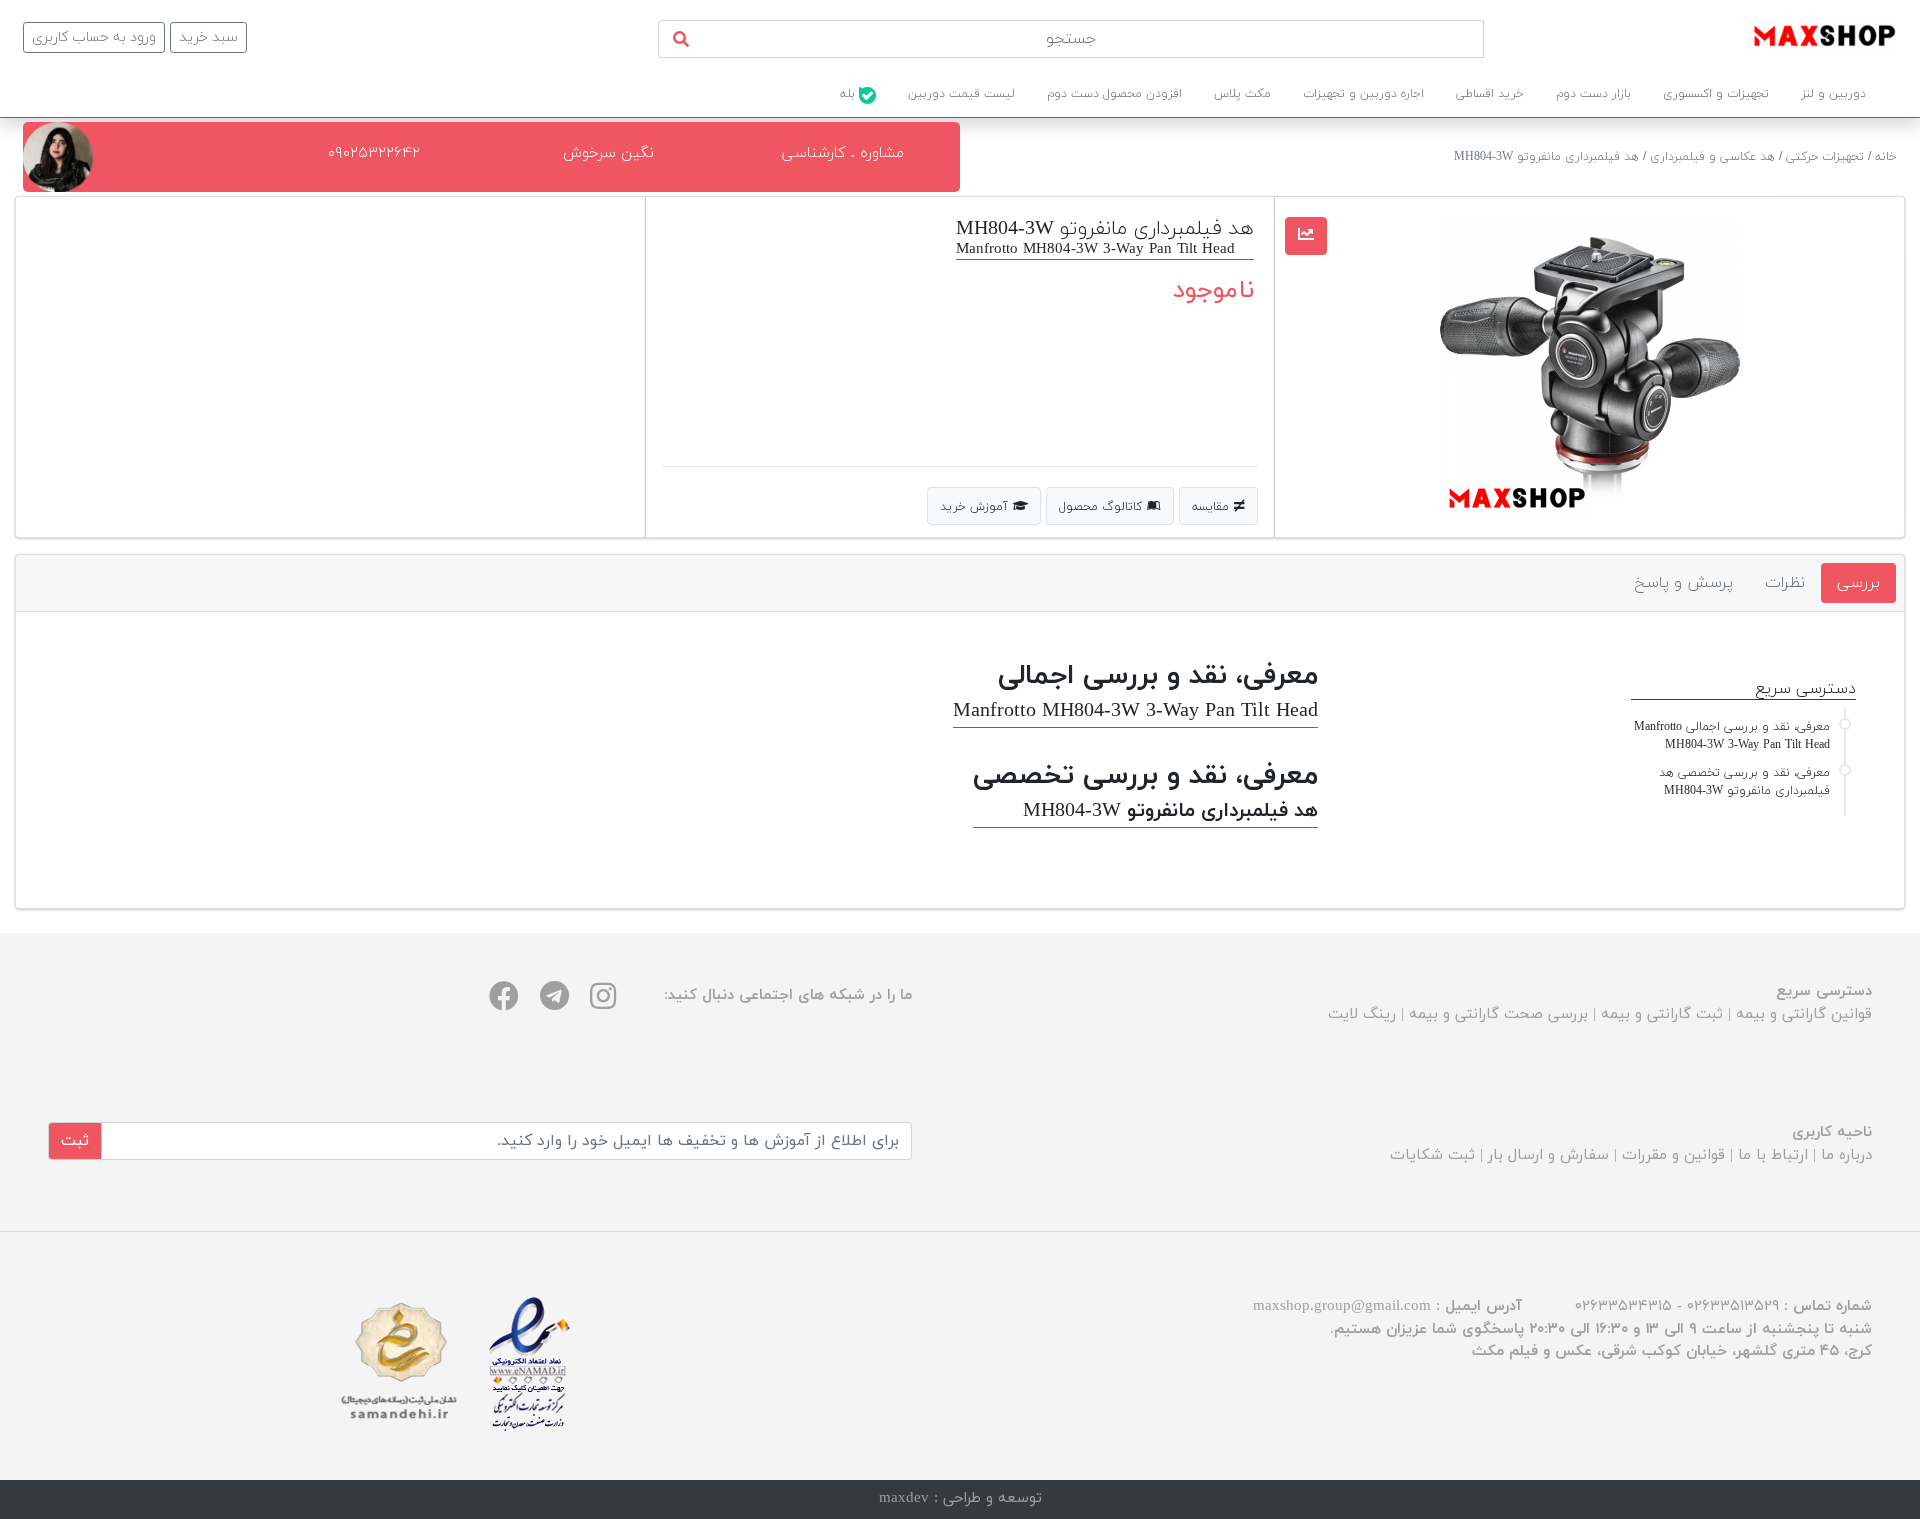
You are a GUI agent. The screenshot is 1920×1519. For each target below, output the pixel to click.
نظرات (1785, 583)
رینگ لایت (1362, 1014)
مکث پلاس (1242, 94)
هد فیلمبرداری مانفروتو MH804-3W (1546, 157)
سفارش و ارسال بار (1548, 1155)
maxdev (904, 1498)
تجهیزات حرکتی (1825, 157)
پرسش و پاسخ (1683, 583)
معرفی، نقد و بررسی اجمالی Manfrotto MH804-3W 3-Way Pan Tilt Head (1732, 736)
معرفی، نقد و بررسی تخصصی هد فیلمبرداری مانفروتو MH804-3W (1744, 782)
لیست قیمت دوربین (961, 94)
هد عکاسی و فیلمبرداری (1712, 157)
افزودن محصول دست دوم (1114, 94)
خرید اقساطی (1490, 94)
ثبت (75, 1141)
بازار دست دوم (1593, 94)
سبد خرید (208, 37)
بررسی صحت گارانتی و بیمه (1498, 1014)
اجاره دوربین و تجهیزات (1363, 94)
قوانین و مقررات (1673, 1155)
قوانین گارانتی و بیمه (1804, 1014)
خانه (1886, 157)
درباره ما (1846, 1155)
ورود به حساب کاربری (94, 37)
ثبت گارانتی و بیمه (1662, 1014)
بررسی (1858, 583)
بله (849, 94)
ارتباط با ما (1773, 1155)
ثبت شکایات (1432, 1155)
